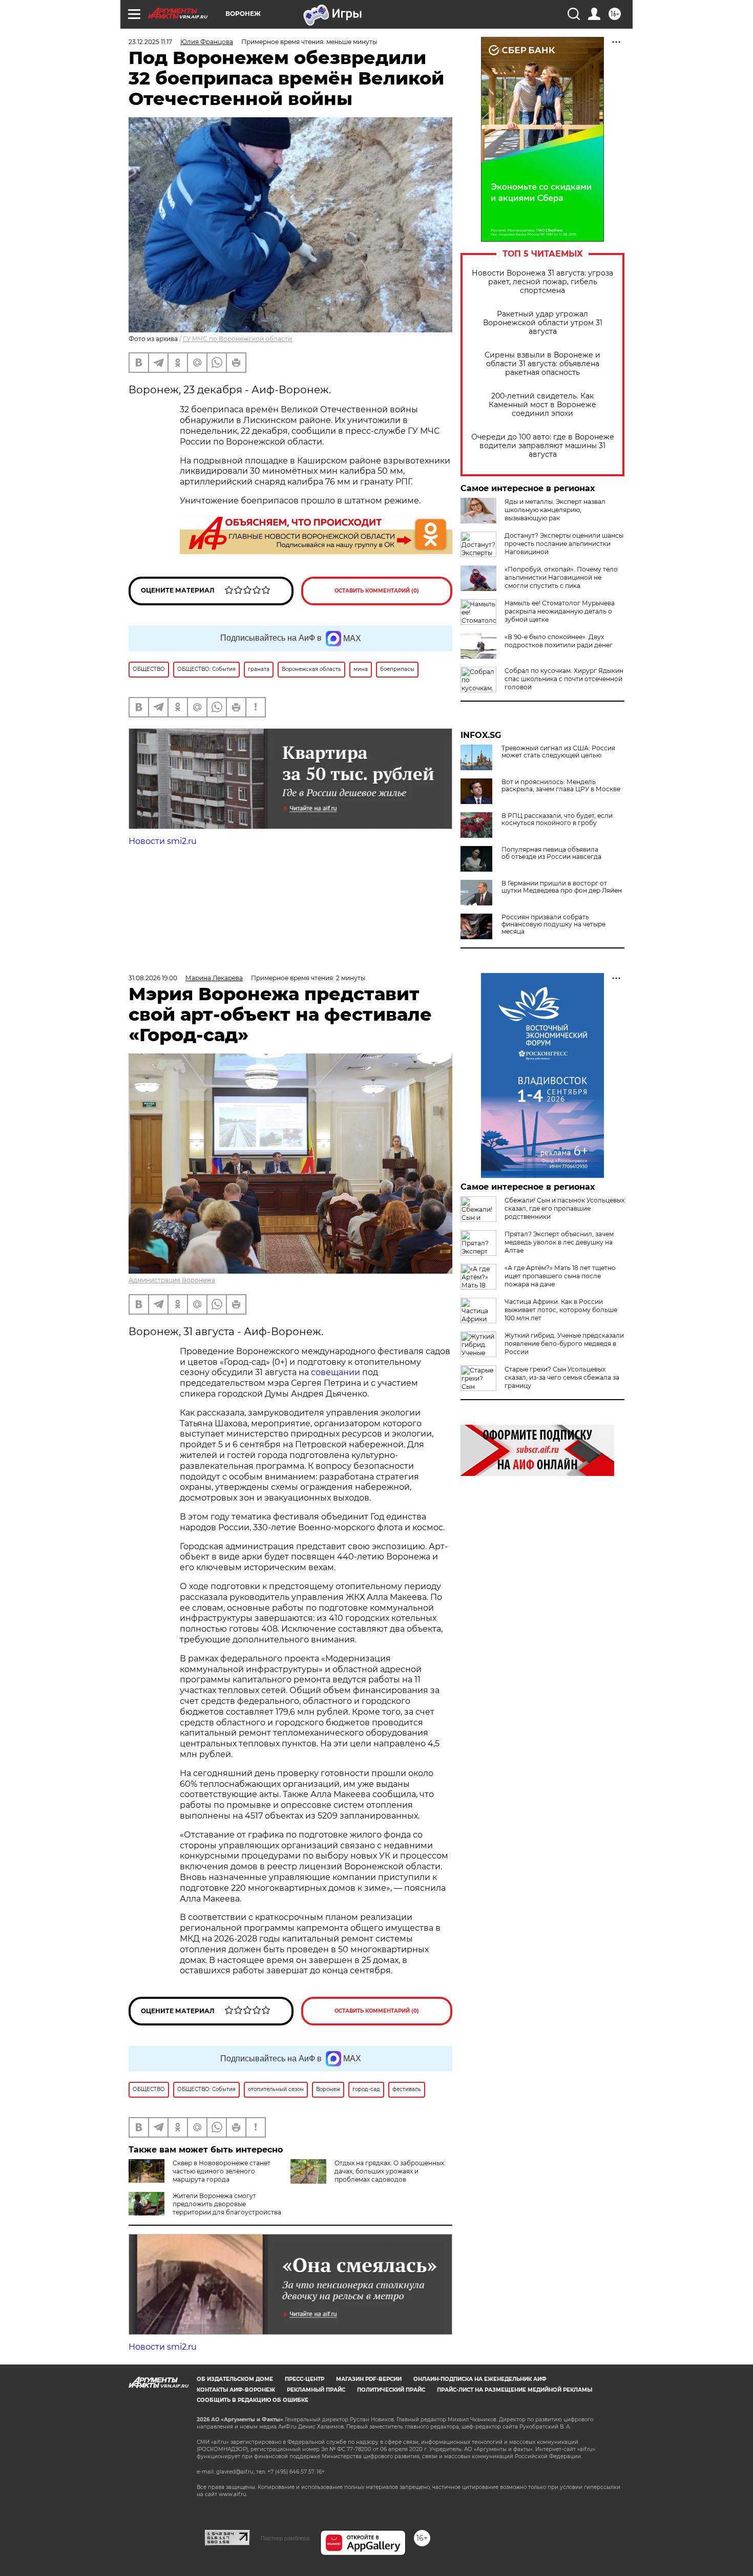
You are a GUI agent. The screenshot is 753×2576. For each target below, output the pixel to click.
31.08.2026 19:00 (153, 978)
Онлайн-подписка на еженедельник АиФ (480, 2379)
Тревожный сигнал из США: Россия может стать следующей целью (558, 752)
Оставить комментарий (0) (377, 591)
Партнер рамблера (285, 2538)
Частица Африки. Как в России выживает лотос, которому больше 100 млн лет (561, 1310)
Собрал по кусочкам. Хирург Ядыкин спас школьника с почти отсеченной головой (564, 679)
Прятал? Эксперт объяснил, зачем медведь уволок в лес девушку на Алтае (559, 1242)
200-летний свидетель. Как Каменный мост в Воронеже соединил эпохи (542, 405)
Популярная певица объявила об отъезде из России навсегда (551, 853)
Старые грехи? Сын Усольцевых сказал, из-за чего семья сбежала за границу (562, 1377)
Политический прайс (391, 2390)
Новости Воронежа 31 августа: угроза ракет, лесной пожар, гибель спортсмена (542, 282)
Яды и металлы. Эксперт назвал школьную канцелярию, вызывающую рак (555, 510)
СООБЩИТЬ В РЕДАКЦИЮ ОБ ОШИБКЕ (253, 2400)
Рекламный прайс (316, 2390)
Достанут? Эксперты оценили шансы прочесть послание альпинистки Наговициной (564, 544)
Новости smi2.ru (163, 841)
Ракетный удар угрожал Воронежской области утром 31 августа (543, 323)
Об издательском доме (235, 2379)
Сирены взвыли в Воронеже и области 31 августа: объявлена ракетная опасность (542, 364)
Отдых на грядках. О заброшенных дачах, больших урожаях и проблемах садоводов (389, 2171)
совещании (336, 1372)
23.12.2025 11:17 (150, 42)
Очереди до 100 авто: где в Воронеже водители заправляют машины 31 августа (543, 446)
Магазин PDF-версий (369, 2379)
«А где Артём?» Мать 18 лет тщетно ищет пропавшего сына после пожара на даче (560, 1276)
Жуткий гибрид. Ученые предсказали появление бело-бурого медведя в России (564, 1344)
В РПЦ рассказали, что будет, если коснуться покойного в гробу (557, 819)
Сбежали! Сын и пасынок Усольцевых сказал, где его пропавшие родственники (564, 1208)
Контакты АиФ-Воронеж (236, 2390)
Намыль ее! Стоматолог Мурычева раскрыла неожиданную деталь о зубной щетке (560, 611)
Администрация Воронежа (172, 1280)
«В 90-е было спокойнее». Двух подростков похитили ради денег (559, 641)
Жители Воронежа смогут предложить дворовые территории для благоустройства (227, 2204)
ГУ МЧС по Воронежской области (237, 339)
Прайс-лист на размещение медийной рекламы (515, 2390)
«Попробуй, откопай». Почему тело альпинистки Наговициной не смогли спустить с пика (561, 577)
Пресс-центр (305, 2379)
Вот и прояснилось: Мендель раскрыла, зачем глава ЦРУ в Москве (561, 786)
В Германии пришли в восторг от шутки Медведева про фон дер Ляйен (562, 887)
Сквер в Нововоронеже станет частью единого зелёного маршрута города (222, 2171)
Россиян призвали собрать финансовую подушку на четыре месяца (553, 924)
